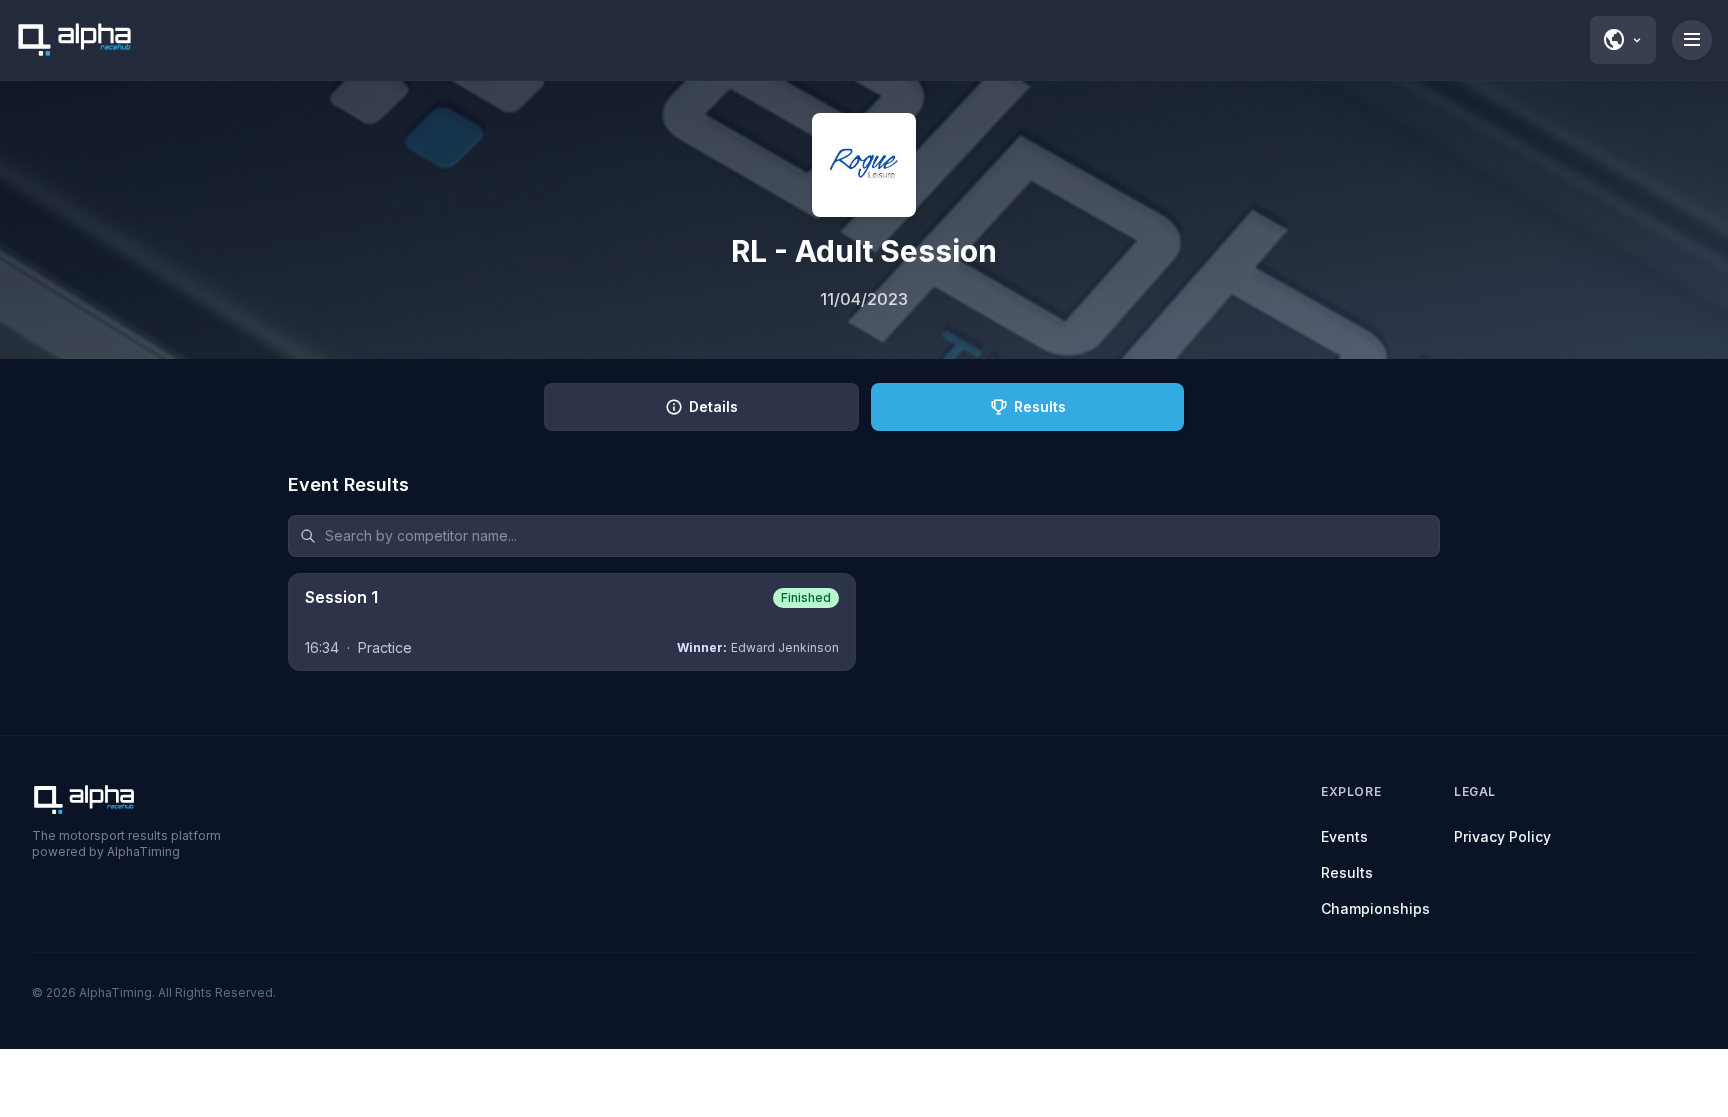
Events (1344, 836)
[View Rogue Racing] (864, 165)
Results (1347, 872)
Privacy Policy (1502, 836)
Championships (1375, 908)
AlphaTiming (115, 992)
